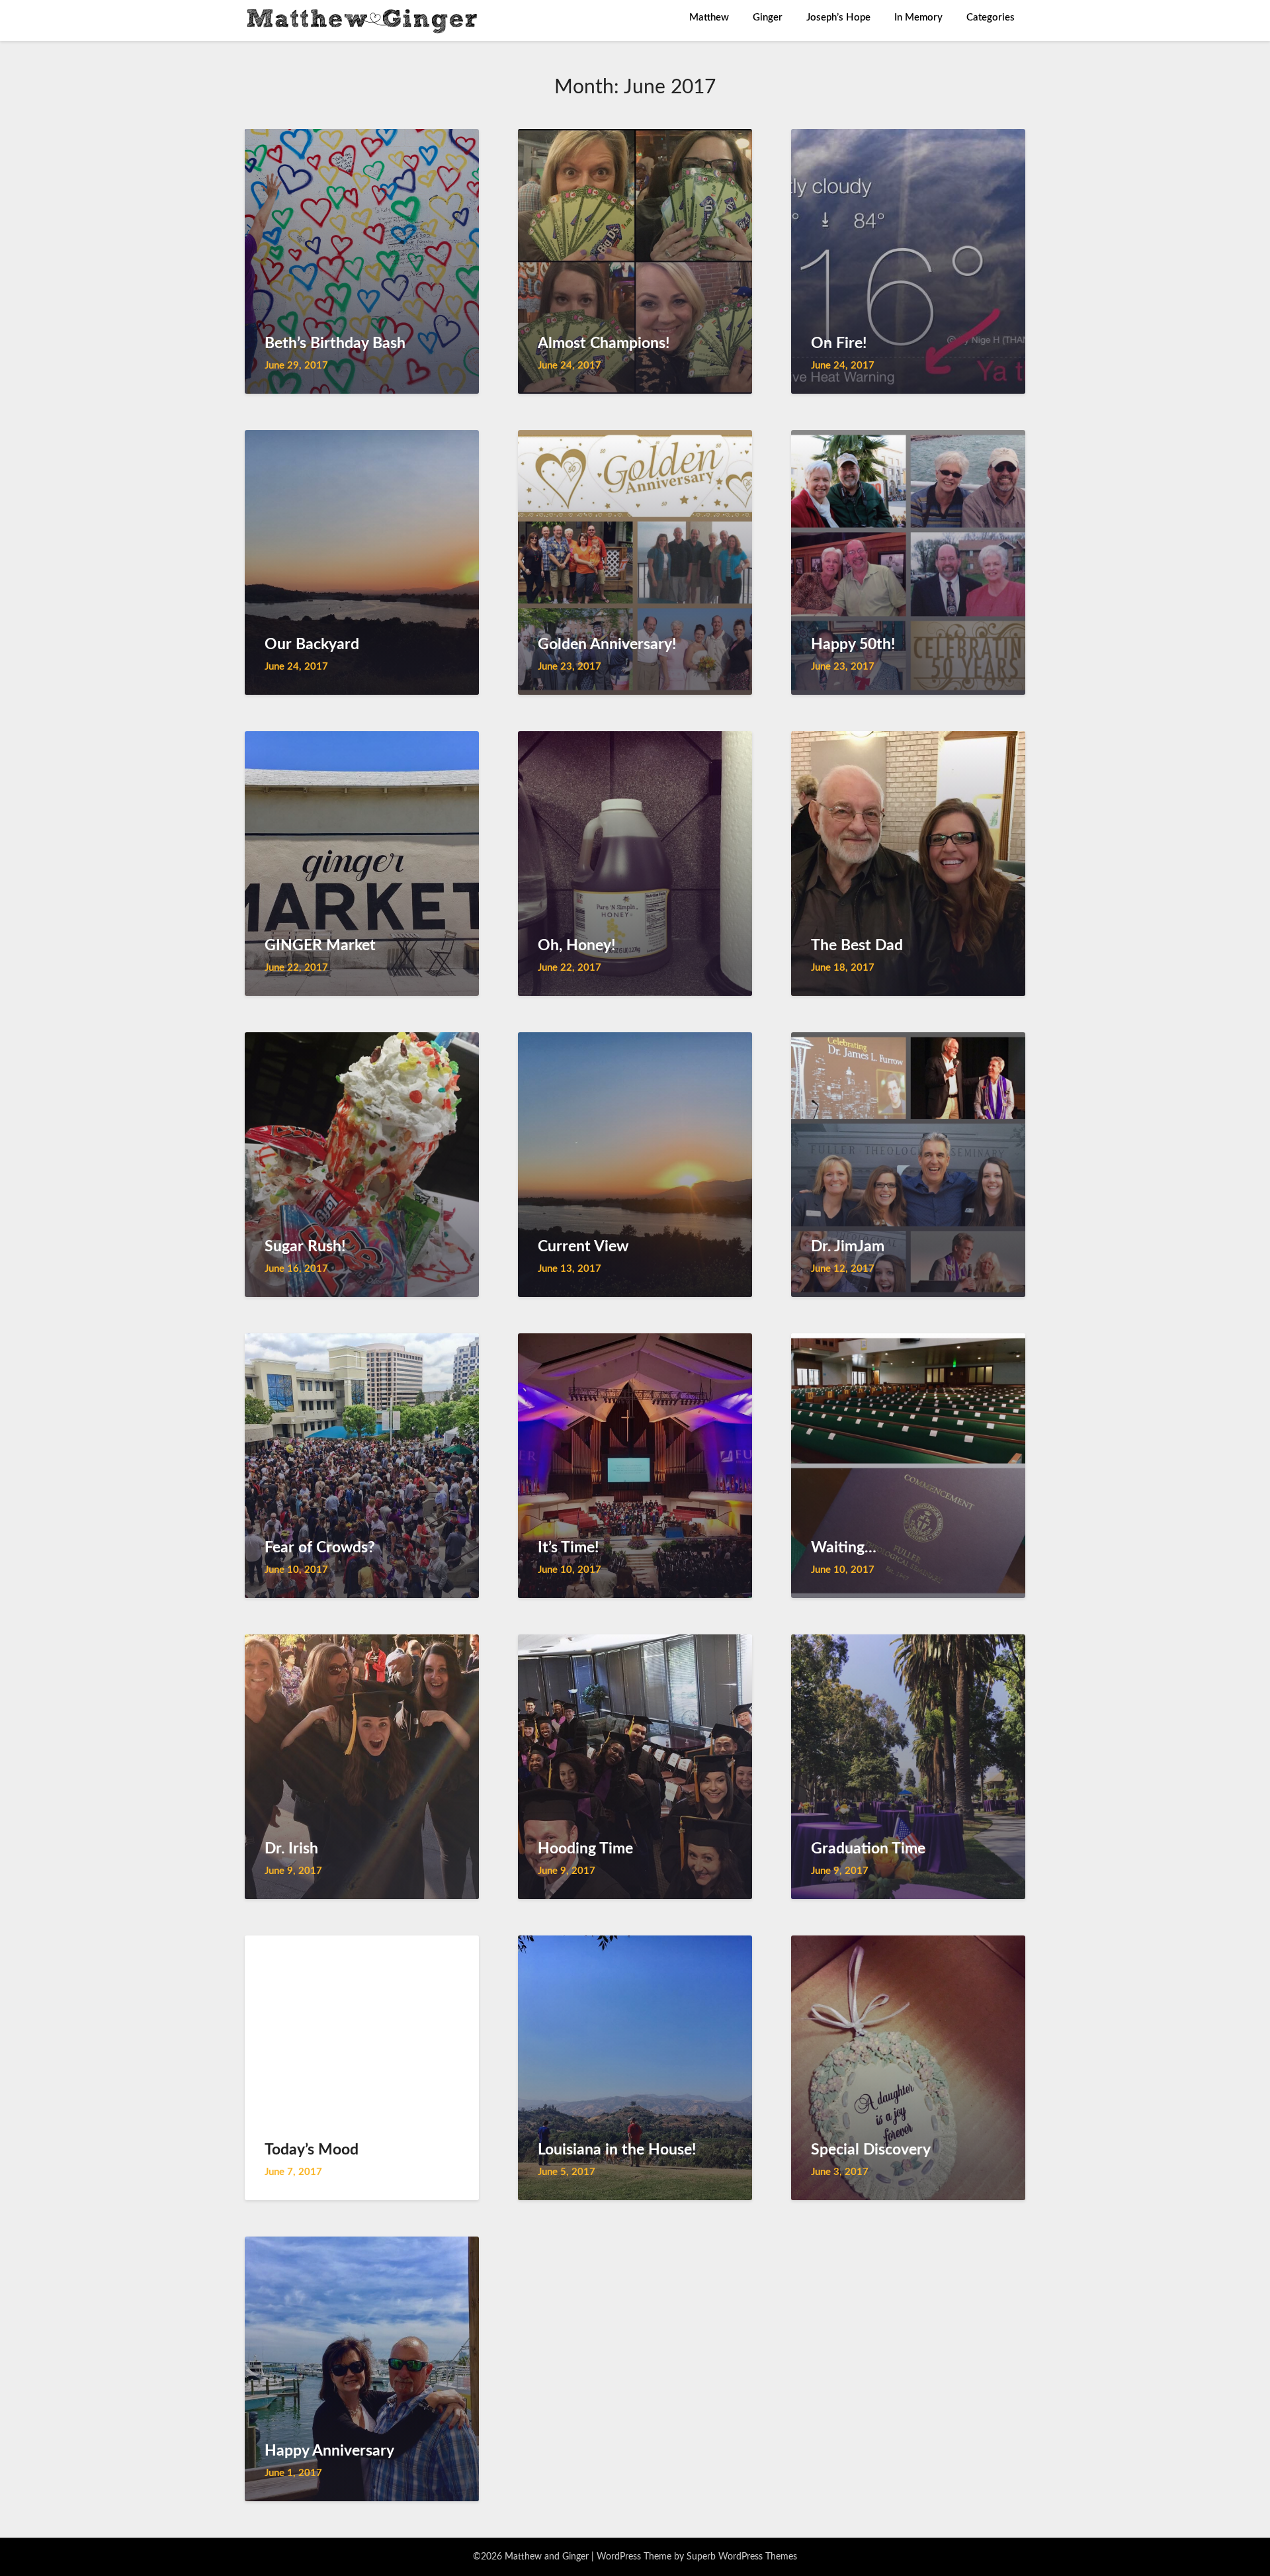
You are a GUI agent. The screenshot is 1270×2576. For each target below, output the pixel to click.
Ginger (768, 18)
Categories (991, 18)
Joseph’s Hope (838, 18)
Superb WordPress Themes (742, 2557)
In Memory (918, 18)
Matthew (709, 18)
